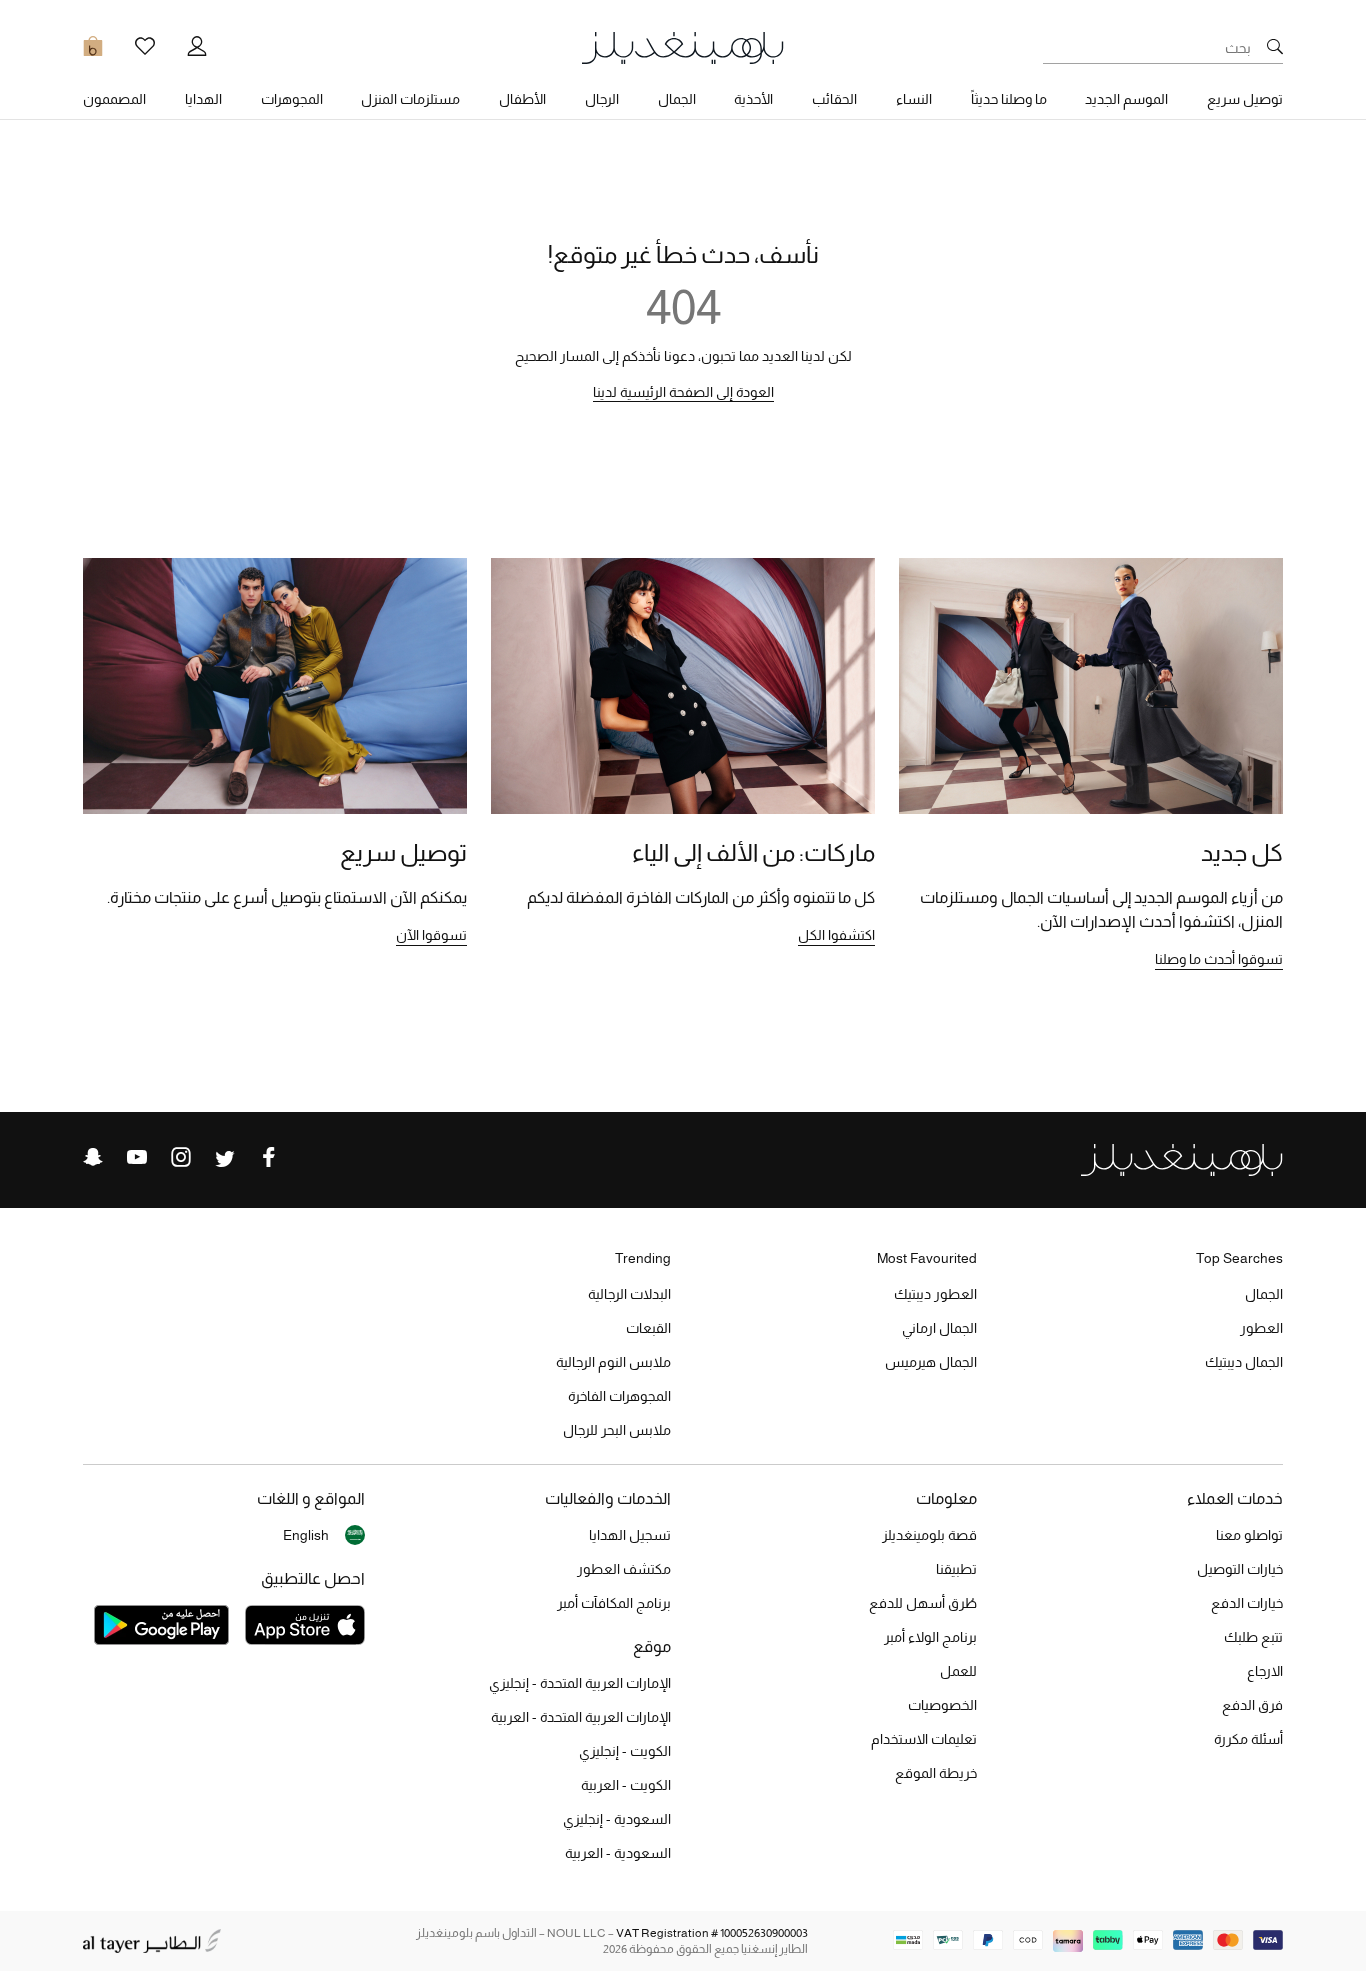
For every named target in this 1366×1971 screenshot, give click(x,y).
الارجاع (1265, 1671)
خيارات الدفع (1247, 1603)
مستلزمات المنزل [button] (410, 99)
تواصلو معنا (1249, 1535)
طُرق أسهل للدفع (923, 1603)
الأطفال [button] (522, 99)
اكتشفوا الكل (836, 935)
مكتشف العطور (624, 1569)
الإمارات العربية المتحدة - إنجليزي (580, 1683)
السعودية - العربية (618, 1853)
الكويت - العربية (626, 1785)
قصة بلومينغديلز (929, 1535)
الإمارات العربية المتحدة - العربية (581, 1717)
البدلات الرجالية (629, 1294)
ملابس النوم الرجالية (613, 1362)
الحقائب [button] (834, 99)
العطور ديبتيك (935, 1294)
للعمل (958, 1671)
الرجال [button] (602, 99)
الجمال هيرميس (931, 1362)
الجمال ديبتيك (1244, 1362)
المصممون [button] (114, 99)
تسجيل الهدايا (630, 1535)
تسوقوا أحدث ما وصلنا (1219, 959)
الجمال (1264, 1294)
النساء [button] (914, 99)
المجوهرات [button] (292, 99)
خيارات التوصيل (1240, 1569)
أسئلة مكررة (1248, 1739)
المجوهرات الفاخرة (619, 1396)
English (306, 1535)
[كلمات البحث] (1275, 48)
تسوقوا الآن (431, 935)
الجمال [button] (677, 99)
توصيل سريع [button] (1245, 99)
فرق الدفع (1252, 1705)
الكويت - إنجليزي (625, 1751)
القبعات (648, 1328)
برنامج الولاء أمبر (930, 1637)
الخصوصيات (942, 1705)
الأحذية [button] (753, 99)
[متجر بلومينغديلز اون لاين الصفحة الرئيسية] (683, 46)
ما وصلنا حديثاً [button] (1009, 99)
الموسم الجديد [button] (1126, 99)
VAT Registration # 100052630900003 (712, 1933)
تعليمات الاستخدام (924, 1739)
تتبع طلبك (1253, 1637)
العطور (1261, 1328)
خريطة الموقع (936, 1773)
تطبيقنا (956, 1569)
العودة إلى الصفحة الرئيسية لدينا (683, 392)
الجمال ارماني (939, 1328)
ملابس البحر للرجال (617, 1430)
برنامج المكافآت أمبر (614, 1603)
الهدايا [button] (203, 99)
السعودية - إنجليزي (617, 1819)
